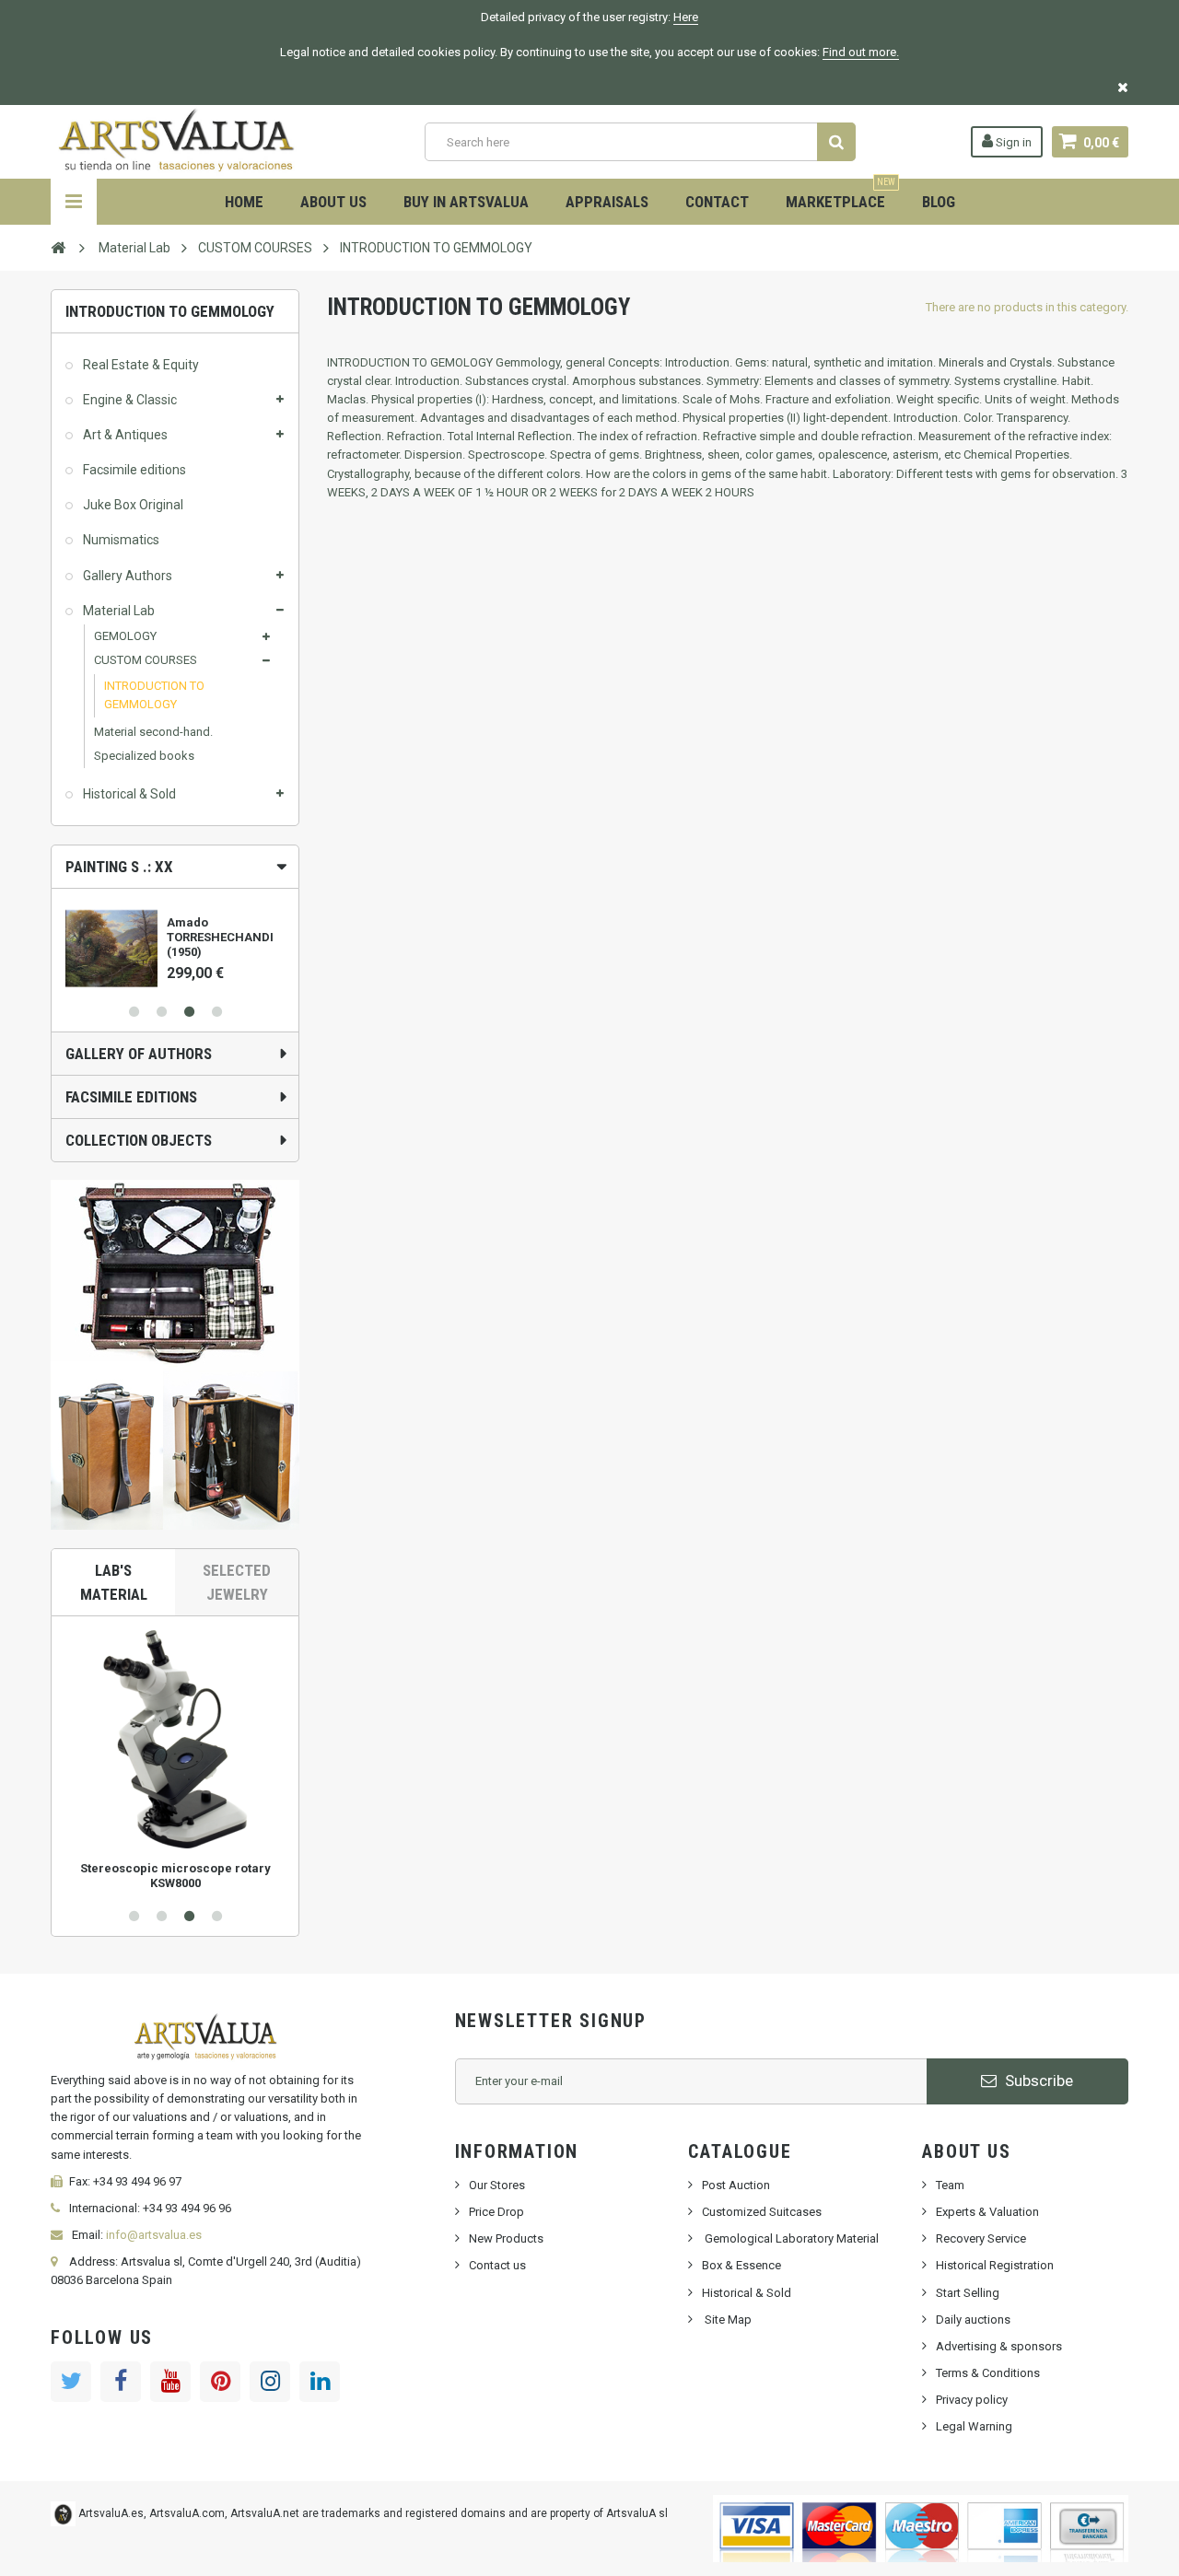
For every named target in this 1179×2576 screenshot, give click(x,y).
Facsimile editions (133, 470)
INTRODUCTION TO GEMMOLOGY (154, 695)
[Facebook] (121, 2382)
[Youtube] (170, 2382)
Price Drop (496, 2212)
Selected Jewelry (237, 1582)
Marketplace (840, 195)
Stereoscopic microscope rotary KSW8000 (175, 1876)
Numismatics (120, 540)
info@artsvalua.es (154, 2235)
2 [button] (161, 1012)
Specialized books (144, 756)
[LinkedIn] (320, 2382)
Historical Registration (995, 2265)
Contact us (497, 2265)
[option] (175, 942)
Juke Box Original (132, 505)
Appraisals (607, 202)
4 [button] (216, 1012)
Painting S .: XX (119, 867)
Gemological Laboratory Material (790, 2238)
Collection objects (139, 1140)
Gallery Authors (126, 576)
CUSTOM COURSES (146, 660)
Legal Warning (974, 2426)
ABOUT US (333, 202)
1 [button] (134, 1012)
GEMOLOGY (125, 636)
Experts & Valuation (987, 2212)
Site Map (727, 2320)
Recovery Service (981, 2238)
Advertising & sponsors (999, 2346)
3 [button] (189, 1012)
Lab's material (114, 1582)
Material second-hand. (153, 732)
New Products (506, 2238)
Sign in (1012, 142)
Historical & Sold (128, 794)
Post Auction (736, 2185)
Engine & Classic (128, 400)
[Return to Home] (58, 247)
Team (950, 2185)
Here (686, 17)
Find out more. (861, 52)
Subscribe (1037, 2081)
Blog (939, 202)
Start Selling (968, 2293)
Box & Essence (741, 2265)
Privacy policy (972, 2400)
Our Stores (497, 2185)
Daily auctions (973, 2320)
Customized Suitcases (762, 2212)
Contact (717, 202)
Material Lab (117, 611)
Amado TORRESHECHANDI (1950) (220, 937)
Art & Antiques (124, 435)
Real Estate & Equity (140, 365)
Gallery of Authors (139, 1054)
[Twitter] (71, 2382)
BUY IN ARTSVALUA (466, 202)
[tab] (175, 867)
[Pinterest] (220, 2382)
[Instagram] (270, 2382)
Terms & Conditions (988, 2373)
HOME (244, 202)
